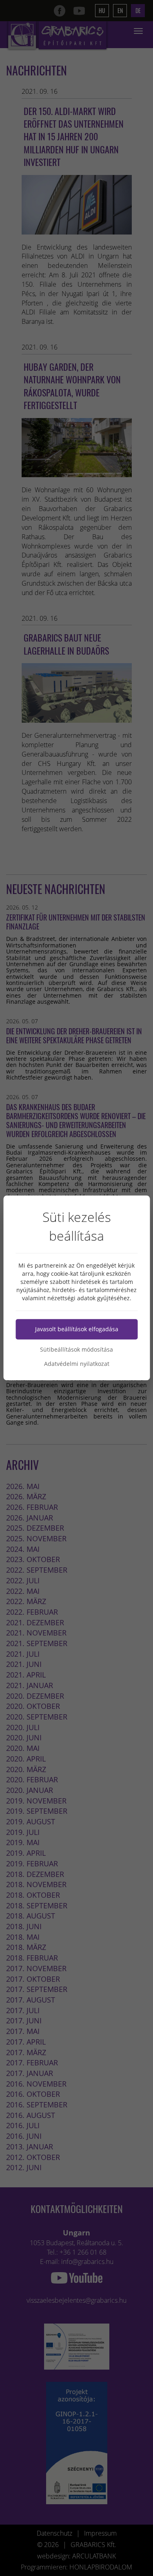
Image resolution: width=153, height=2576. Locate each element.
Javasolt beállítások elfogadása (77, 1329)
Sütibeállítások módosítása (76, 1350)
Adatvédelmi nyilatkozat (77, 1364)
